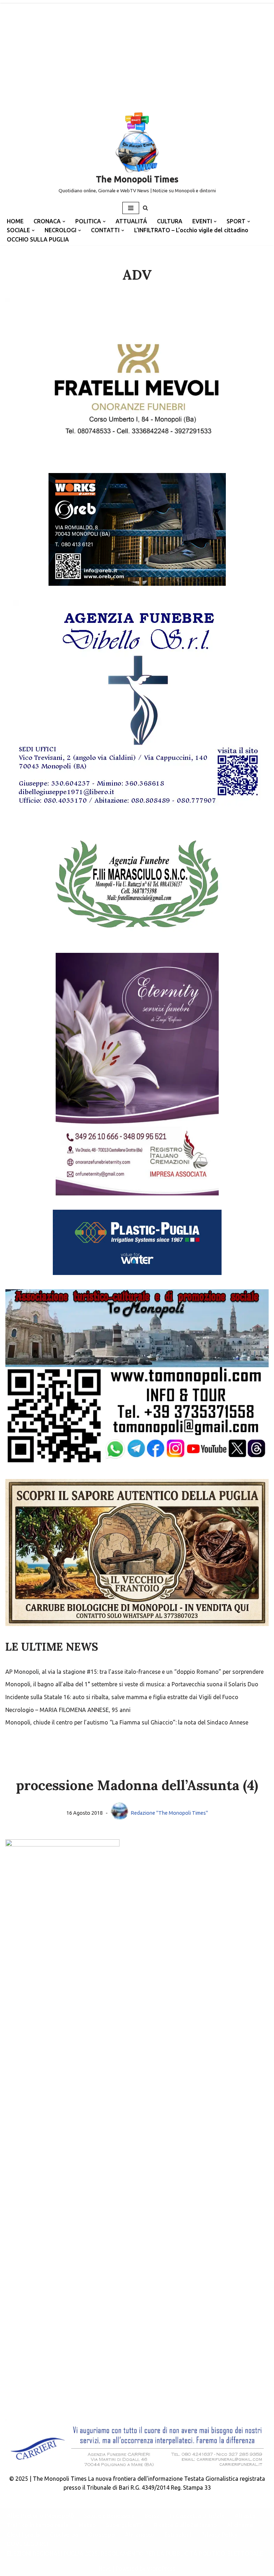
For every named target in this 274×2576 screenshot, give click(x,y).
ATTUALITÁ (131, 221)
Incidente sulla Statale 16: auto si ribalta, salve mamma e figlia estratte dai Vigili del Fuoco (122, 1697)
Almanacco (140, 2535)
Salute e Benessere (109, 2516)
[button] (64, 222)
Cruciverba (64, 2535)
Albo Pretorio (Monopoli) (40, 2516)
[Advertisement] (137, 54)
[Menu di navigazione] (131, 208)
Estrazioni (178, 2535)
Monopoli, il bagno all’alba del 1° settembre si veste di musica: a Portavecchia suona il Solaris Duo (132, 1684)
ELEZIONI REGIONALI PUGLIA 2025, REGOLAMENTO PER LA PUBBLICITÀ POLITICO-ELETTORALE (135, 2554)
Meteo (87, 2525)
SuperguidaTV (125, 2525)
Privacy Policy (219, 2535)
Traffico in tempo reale (38, 2525)
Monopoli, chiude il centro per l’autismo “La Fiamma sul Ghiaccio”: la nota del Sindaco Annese (127, 1722)
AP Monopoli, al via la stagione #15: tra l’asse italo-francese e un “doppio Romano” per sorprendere (135, 1672)
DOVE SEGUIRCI (27, 2544)
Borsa (152, 2516)
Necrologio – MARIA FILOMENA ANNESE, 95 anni (68, 1710)
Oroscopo (102, 2535)
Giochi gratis (23, 2535)
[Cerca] (145, 208)
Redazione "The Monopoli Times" (169, 1813)
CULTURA (170, 221)
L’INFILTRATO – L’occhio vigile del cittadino (191, 230)
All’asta (245, 2516)
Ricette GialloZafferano (185, 2525)
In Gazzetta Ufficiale (197, 2516)
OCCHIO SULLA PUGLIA (38, 239)
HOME (15, 221)
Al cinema (240, 2525)
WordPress (161, 2569)
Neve (105, 2569)
